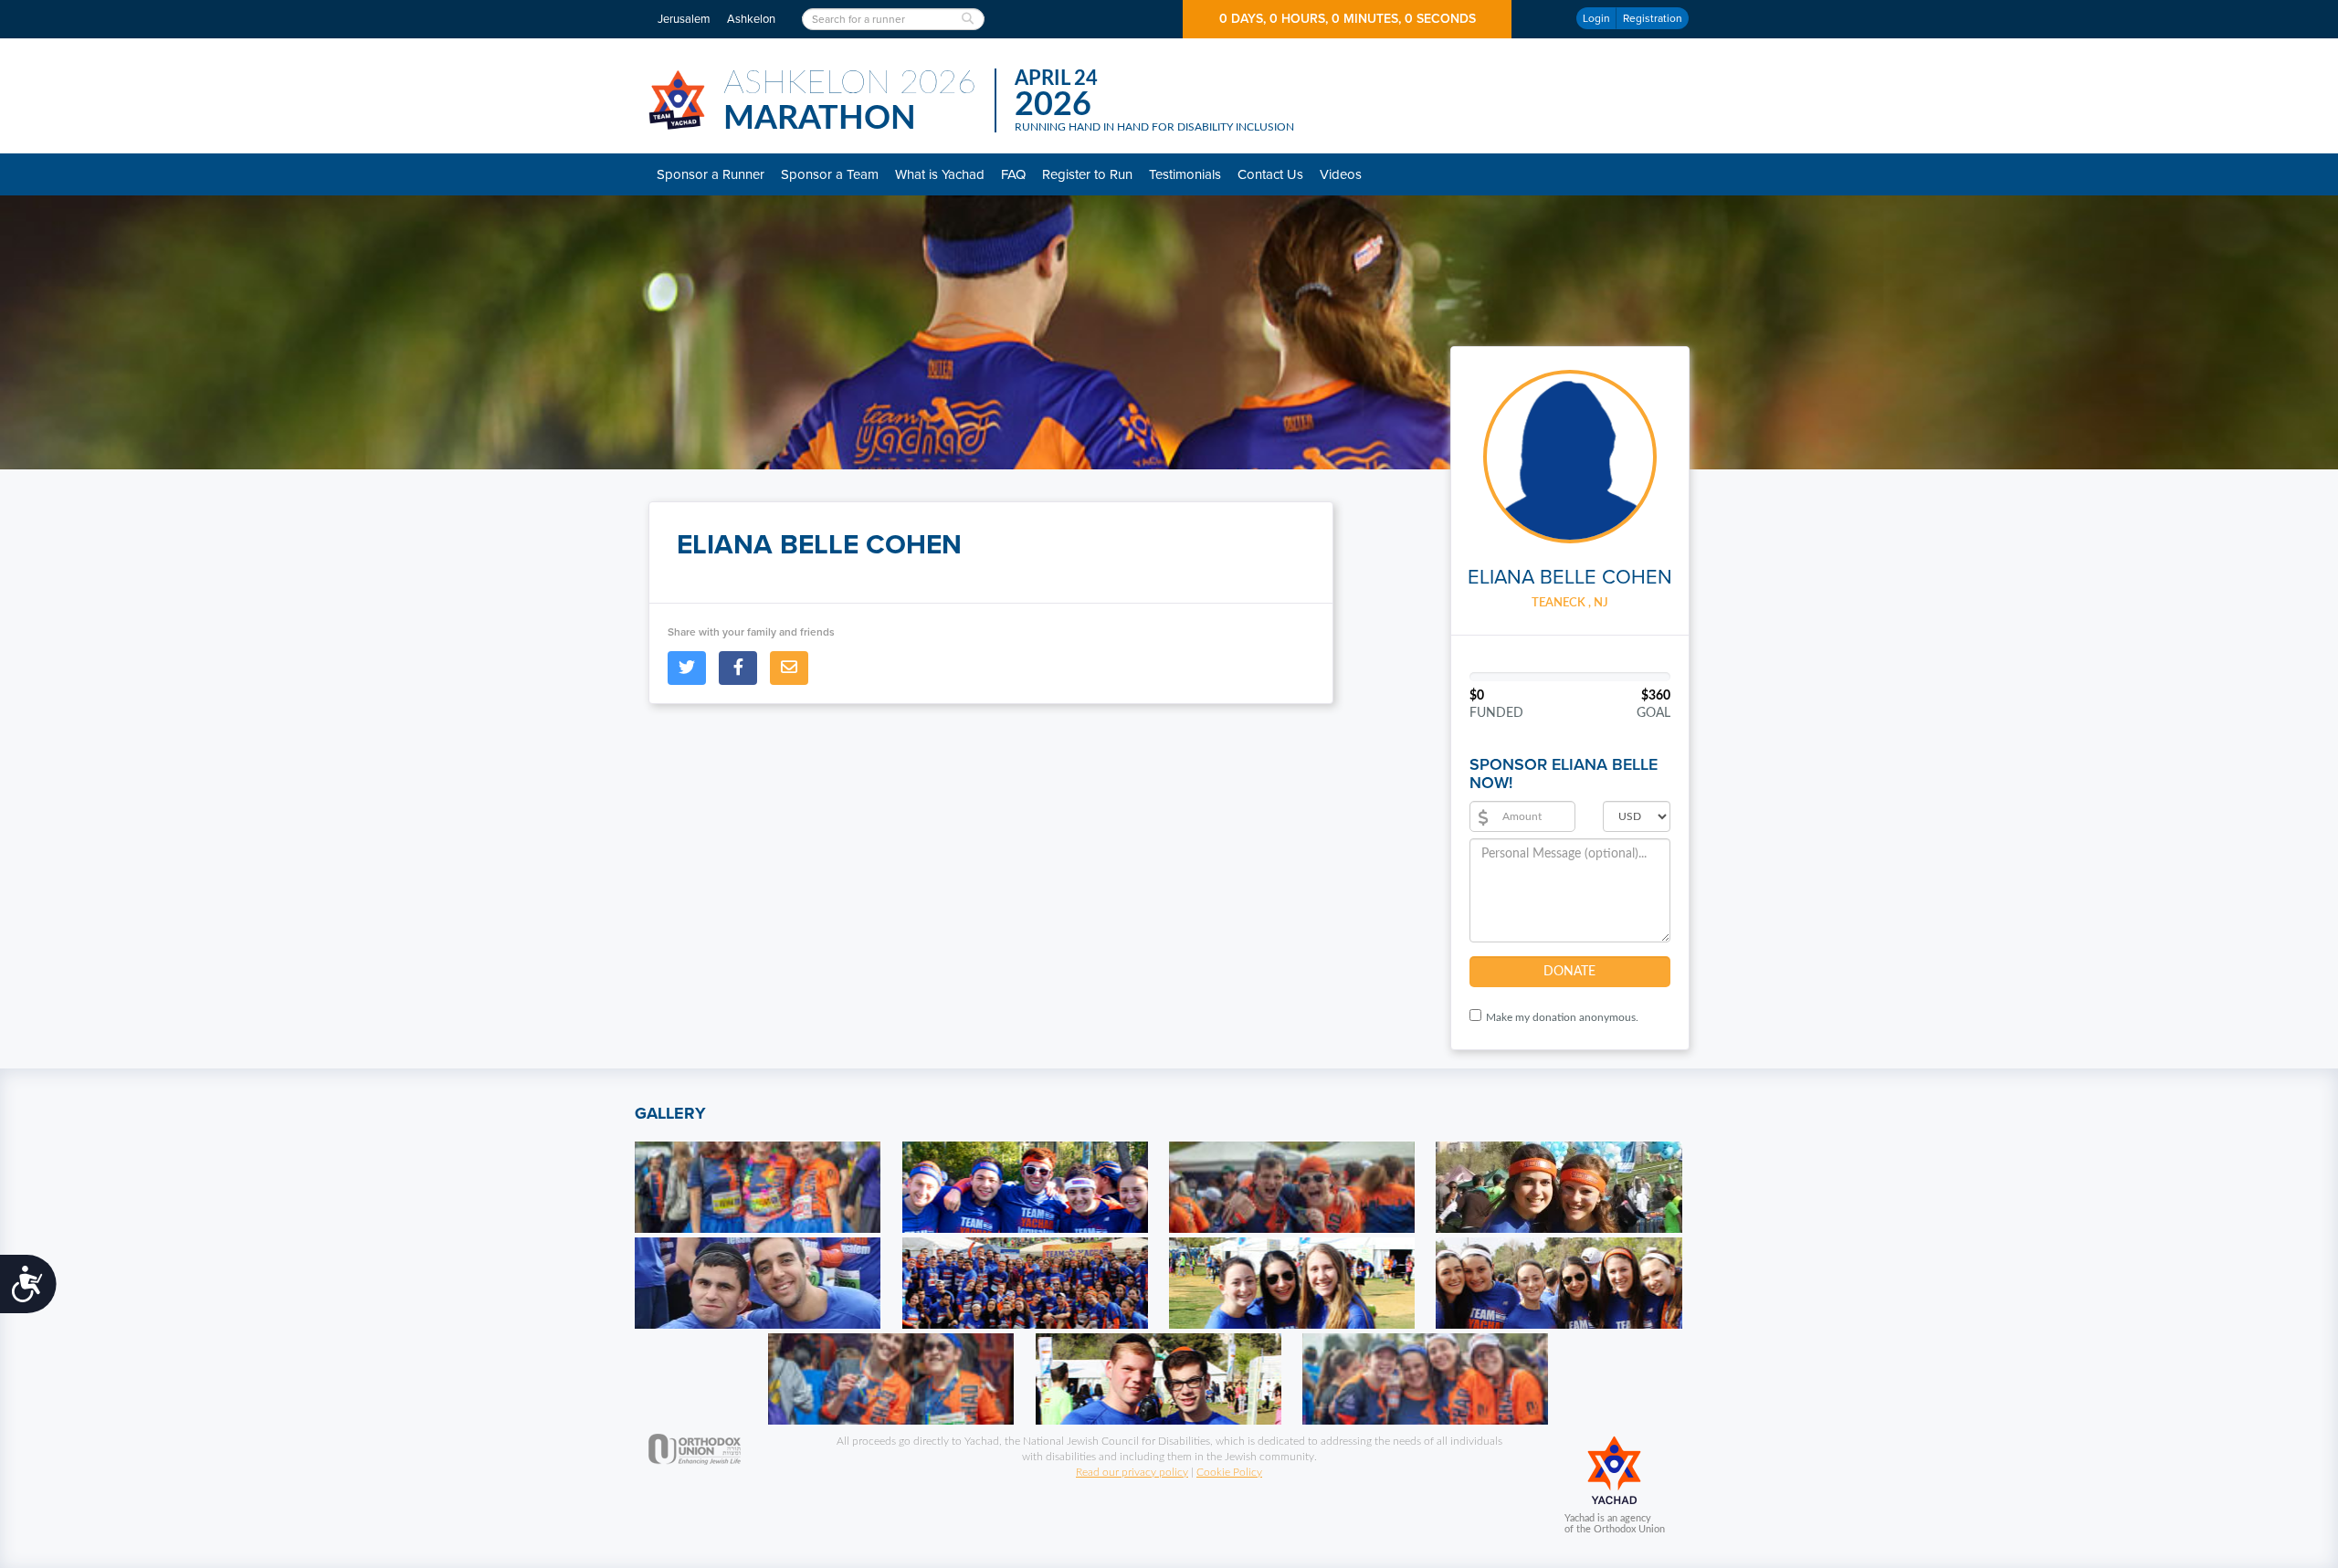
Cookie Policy (1229, 1472)
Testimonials (1185, 174)
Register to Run (1087, 174)
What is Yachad (940, 174)
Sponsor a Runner (711, 174)
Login (1596, 18)
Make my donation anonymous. (1562, 1017)
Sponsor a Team (830, 174)
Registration (1653, 18)
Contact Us (1270, 174)
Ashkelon (751, 19)
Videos (1341, 174)
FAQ (1013, 174)
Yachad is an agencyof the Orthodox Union (1615, 1524)
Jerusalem (684, 19)
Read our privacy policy (1132, 1472)
